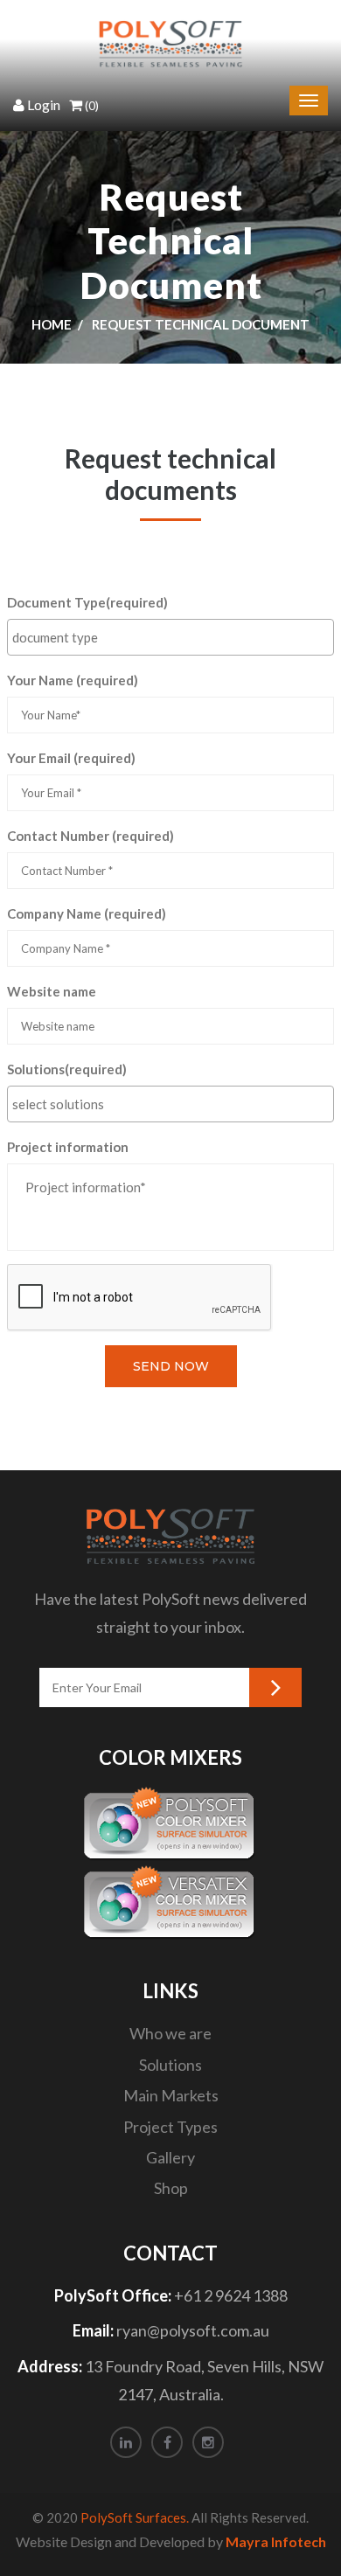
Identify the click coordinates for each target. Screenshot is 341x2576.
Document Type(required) (87, 602)
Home (52, 324)
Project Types (170, 2127)
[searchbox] (173, 637)
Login (44, 104)
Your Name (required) (73, 680)
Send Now (171, 1366)
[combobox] (170, 637)
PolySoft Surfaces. (135, 2517)
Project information (68, 1147)
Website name (52, 991)
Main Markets (171, 2095)
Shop (171, 2188)
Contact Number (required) (90, 836)
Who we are (170, 2033)
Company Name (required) (87, 913)
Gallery (170, 2157)
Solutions (170, 2065)
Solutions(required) (67, 1069)
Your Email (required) (71, 758)
